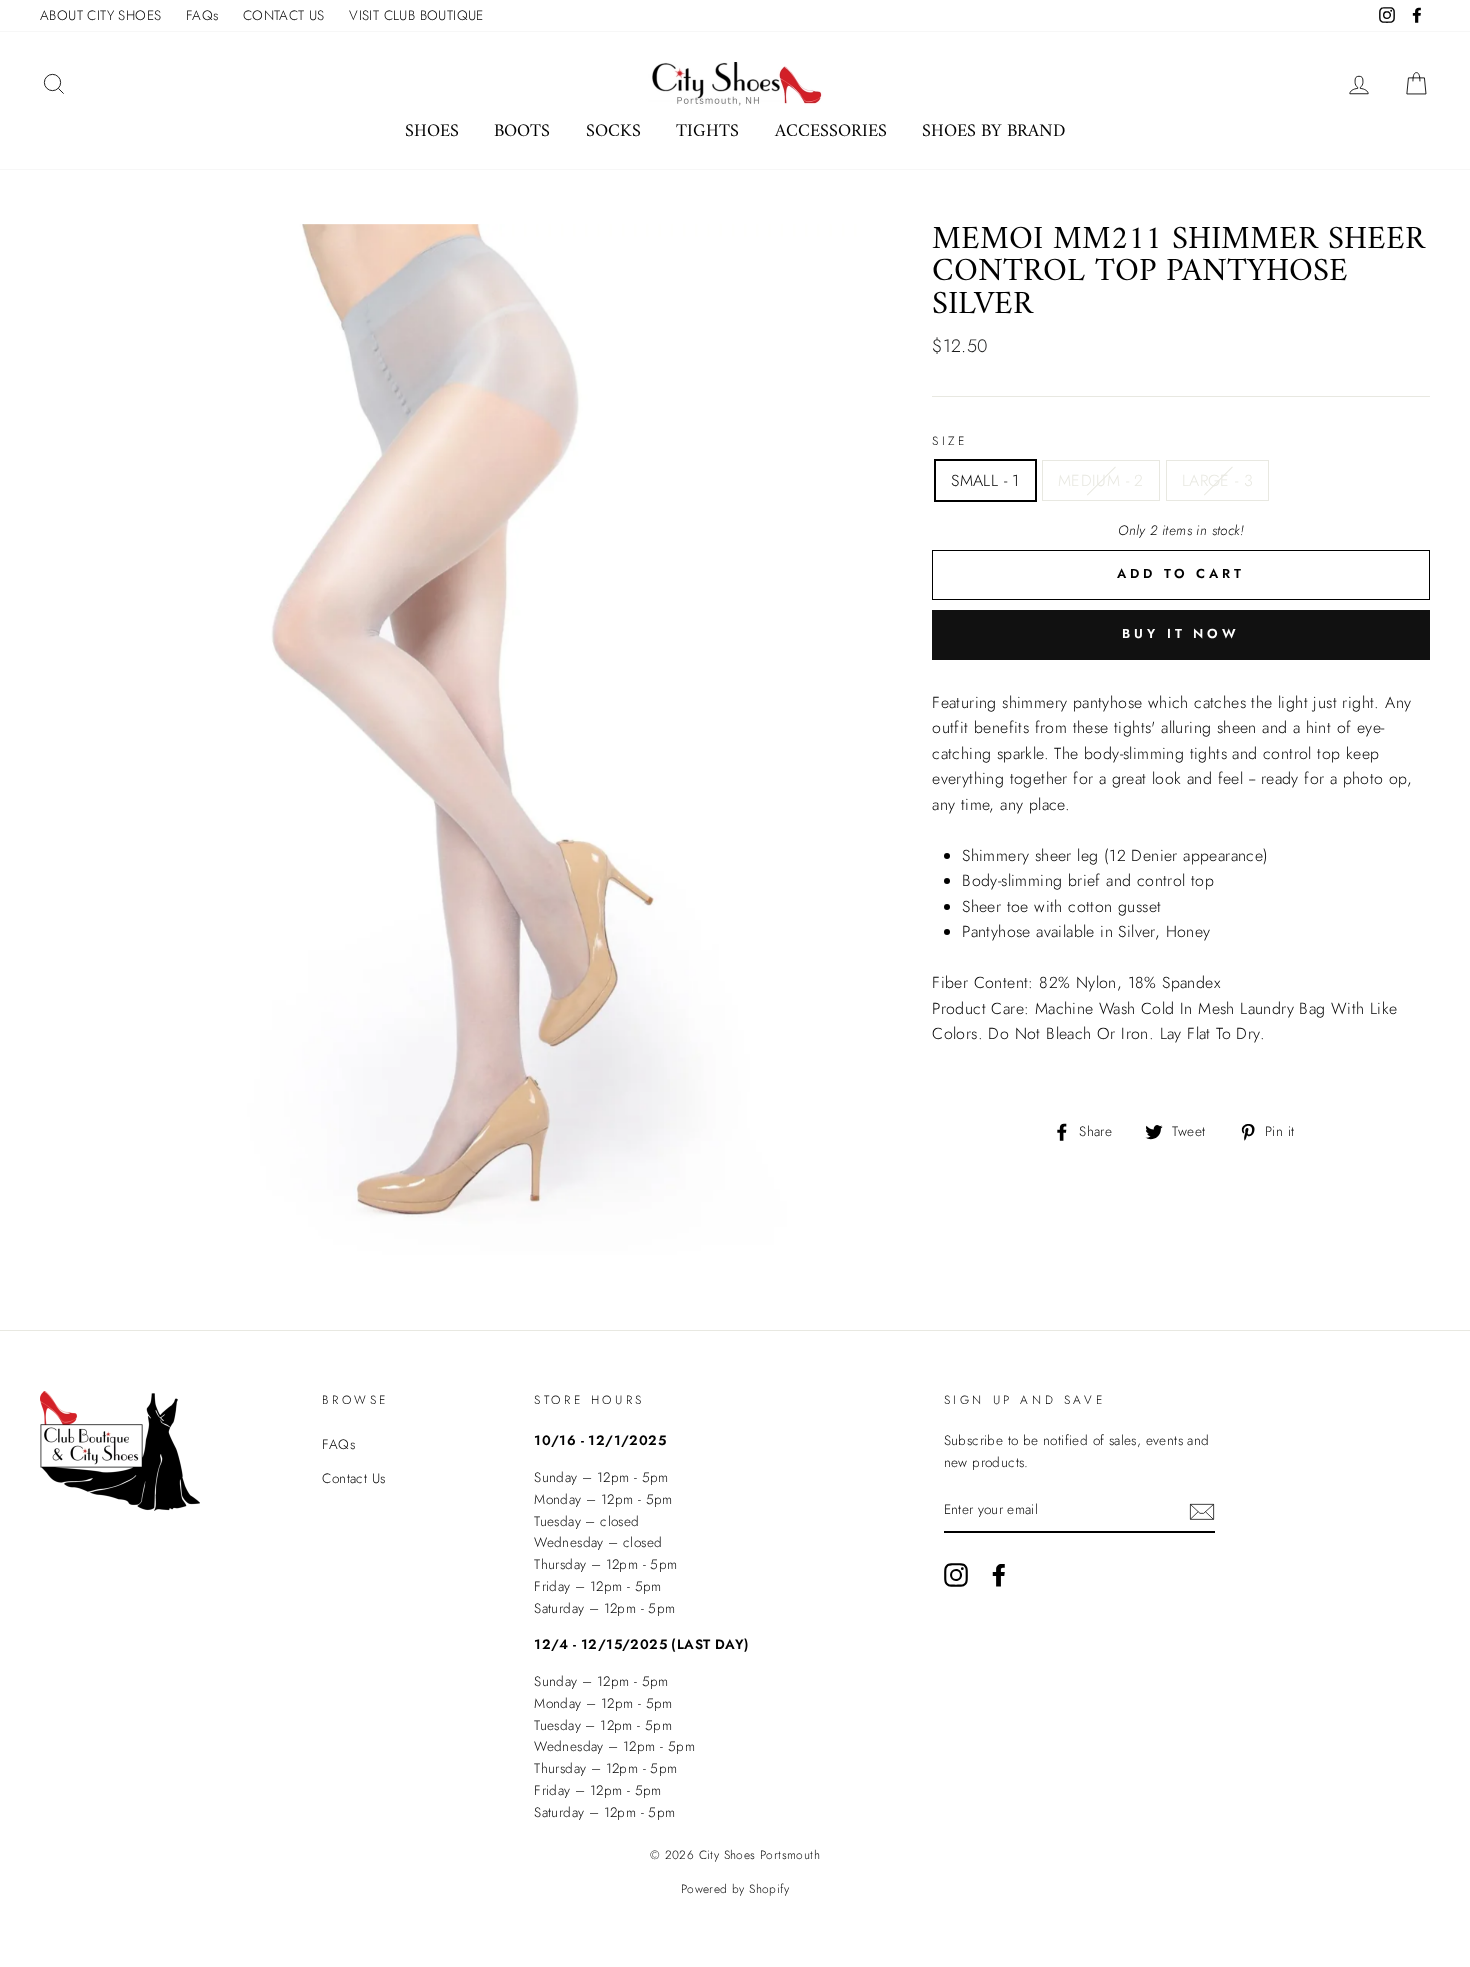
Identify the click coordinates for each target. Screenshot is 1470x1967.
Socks (613, 131)
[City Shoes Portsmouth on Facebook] (999, 1575)
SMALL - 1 (985, 480)
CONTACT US (284, 15)
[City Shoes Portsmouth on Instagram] (956, 1575)
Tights (707, 131)
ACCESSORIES (831, 131)
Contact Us (353, 1478)
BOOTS (522, 131)
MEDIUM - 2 (1101, 480)
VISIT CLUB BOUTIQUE (416, 15)
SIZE (949, 441)
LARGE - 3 (1218, 480)
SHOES (432, 131)
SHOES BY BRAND (993, 131)
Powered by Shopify (735, 1889)
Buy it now (1181, 633)
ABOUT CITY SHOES (100, 15)
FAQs (202, 15)
